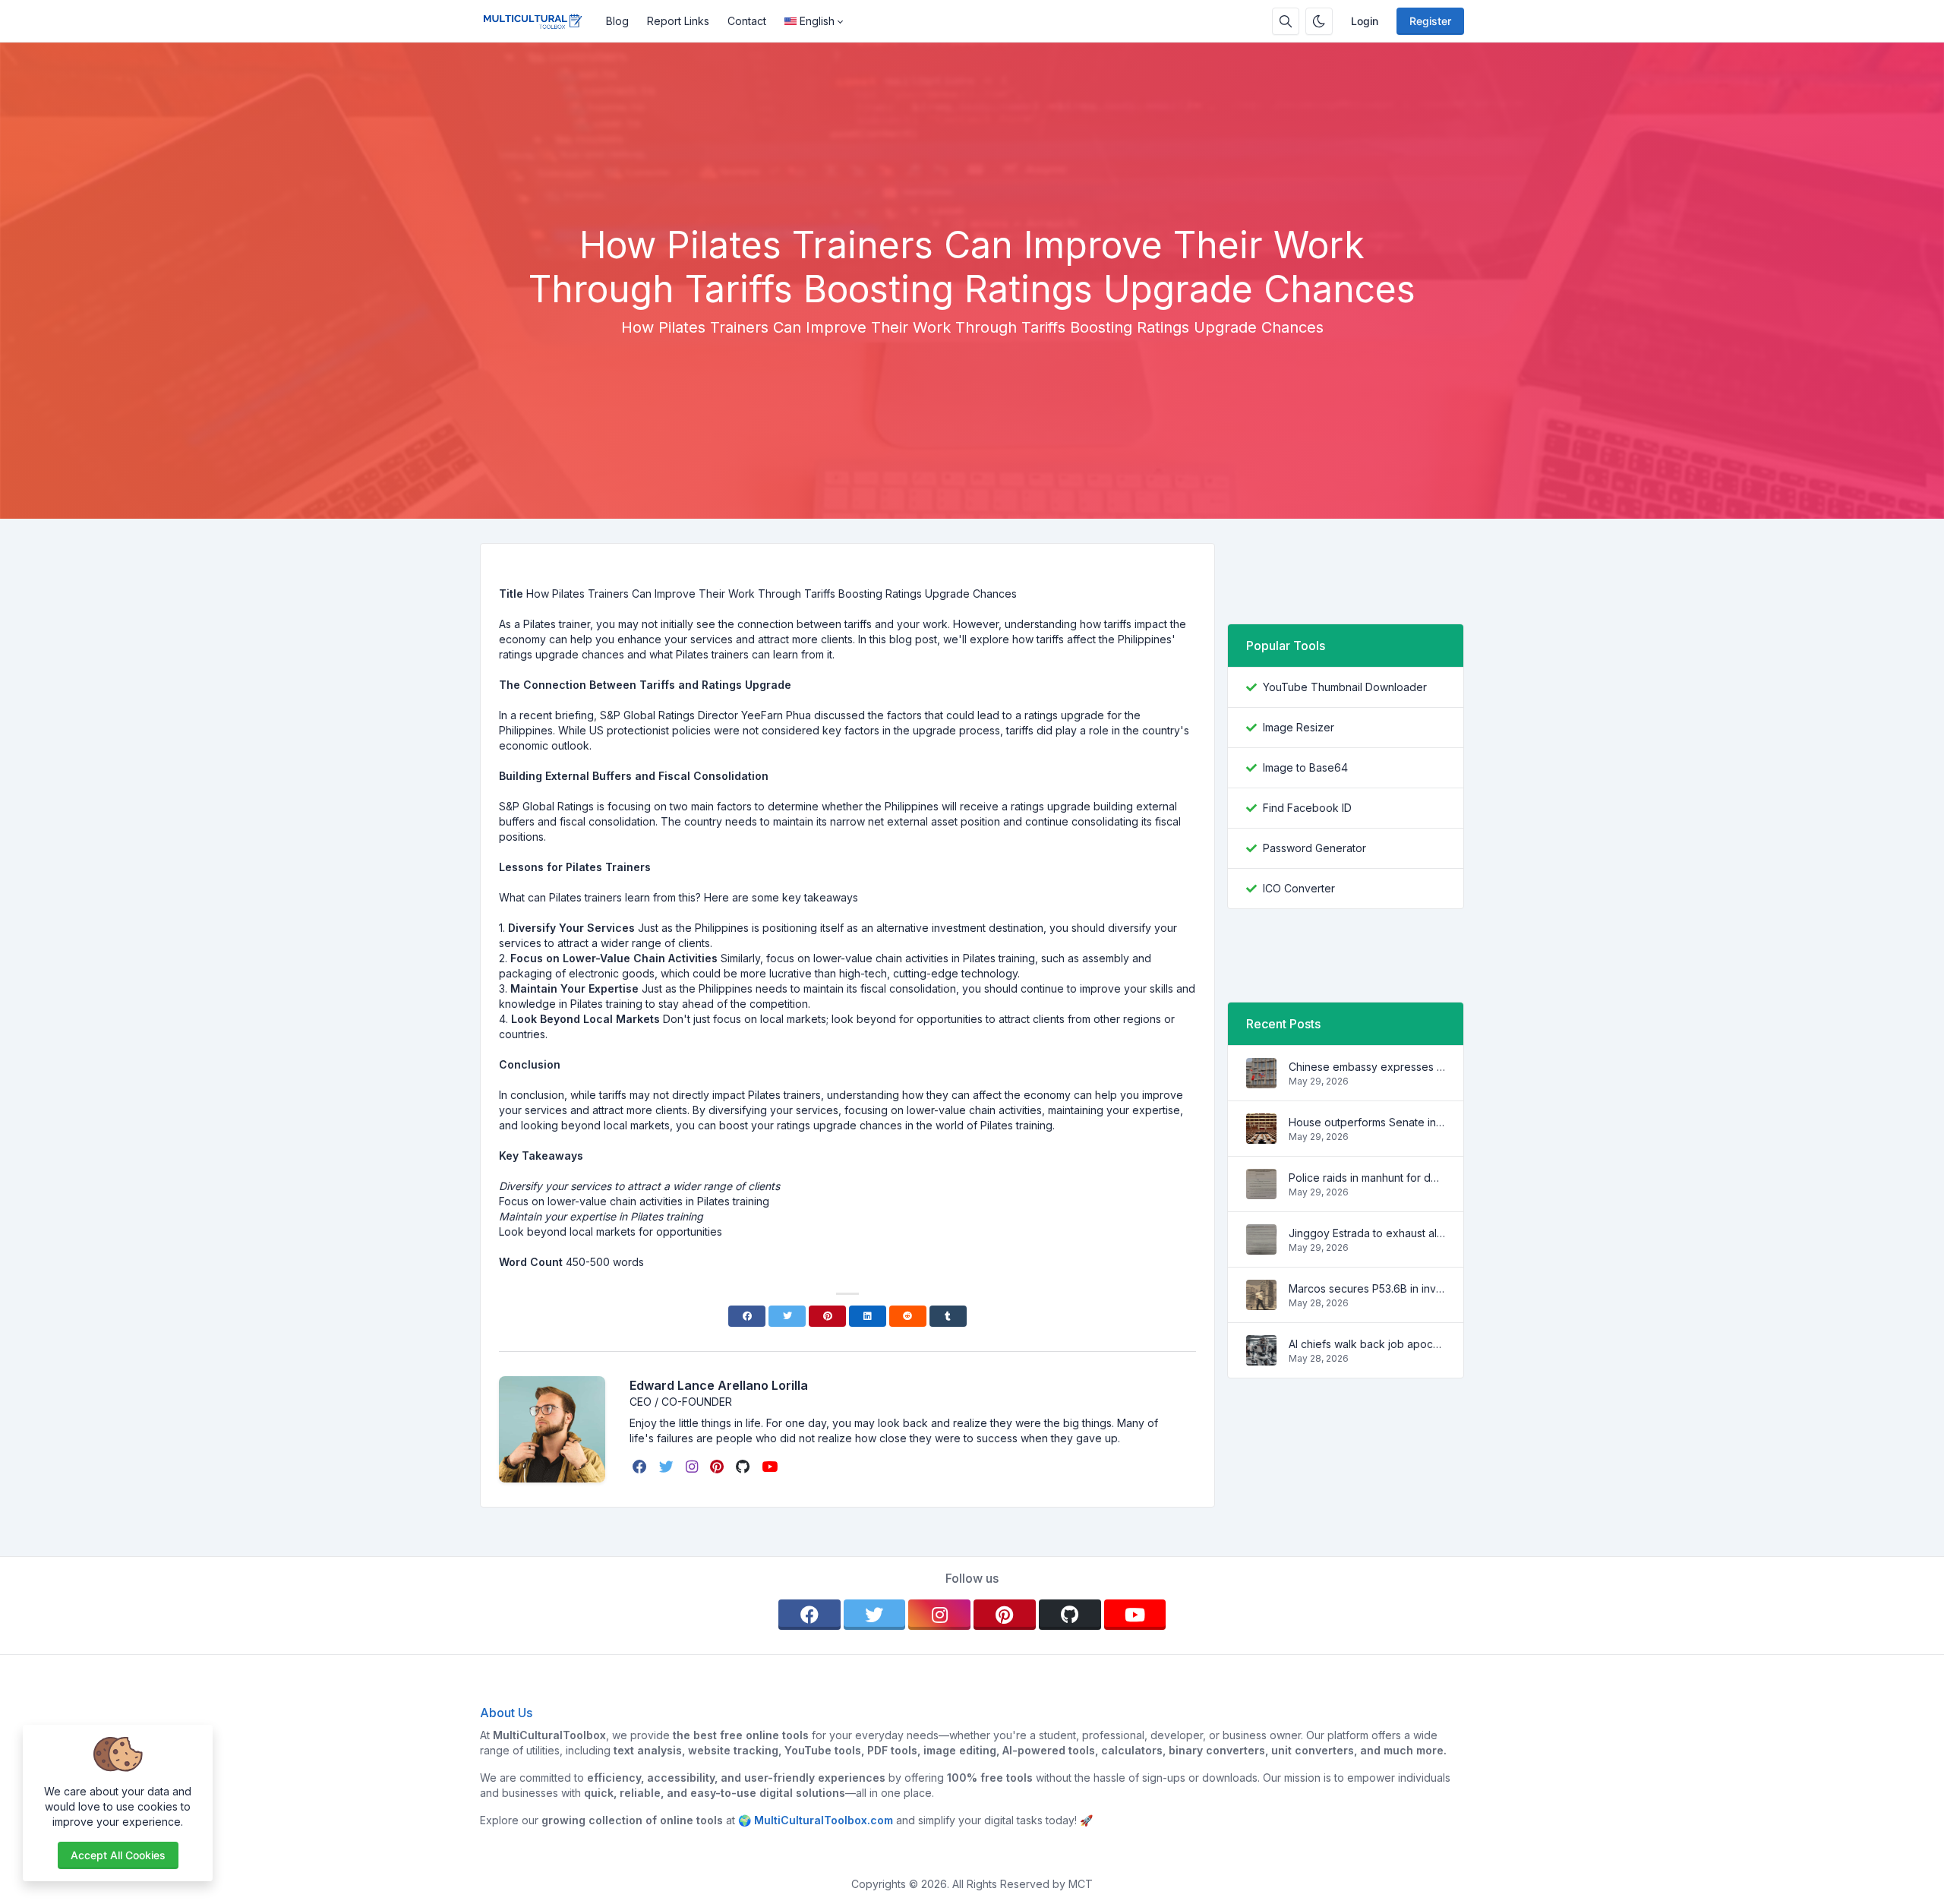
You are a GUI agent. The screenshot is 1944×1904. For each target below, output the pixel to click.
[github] (744, 1467)
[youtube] (771, 1467)
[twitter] (668, 1467)
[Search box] (1286, 21)
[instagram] (693, 1467)
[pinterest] (718, 1467)
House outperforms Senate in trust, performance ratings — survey (1367, 1122)
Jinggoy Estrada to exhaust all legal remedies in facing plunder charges (1367, 1233)
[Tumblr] (948, 1316)
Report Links (678, 21)
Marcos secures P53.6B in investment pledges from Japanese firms (1367, 1288)
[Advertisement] (972, 182)
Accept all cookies (118, 1855)
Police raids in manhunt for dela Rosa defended (1367, 1178)
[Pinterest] (827, 1316)
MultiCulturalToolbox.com (824, 1820)
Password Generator (1314, 848)
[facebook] (641, 1467)
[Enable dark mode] (1319, 21)
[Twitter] (787, 1316)
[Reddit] (908, 1316)
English (817, 21)
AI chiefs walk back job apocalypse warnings (1367, 1344)
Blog (617, 21)
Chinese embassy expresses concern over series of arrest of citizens (1367, 1067)
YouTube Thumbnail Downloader (1345, 687)
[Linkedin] (868, 1316)
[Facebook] (747, 1316)
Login (1365, 21)
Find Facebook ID (1307, 808)
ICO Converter (1299, 888)
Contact (747, 21)
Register (1430, 21)
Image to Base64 (1305, 767)
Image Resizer (1299, 727)
